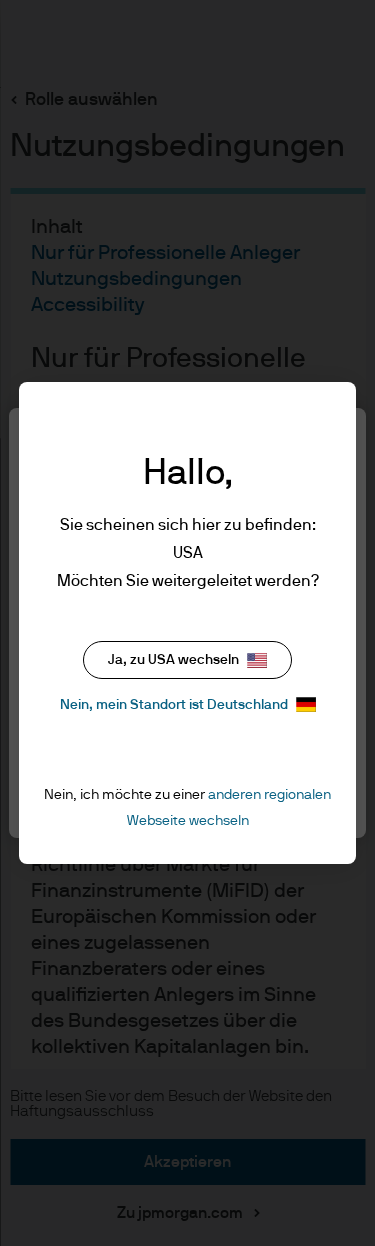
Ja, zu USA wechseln (173, 660)
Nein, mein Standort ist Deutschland (174, 705)
